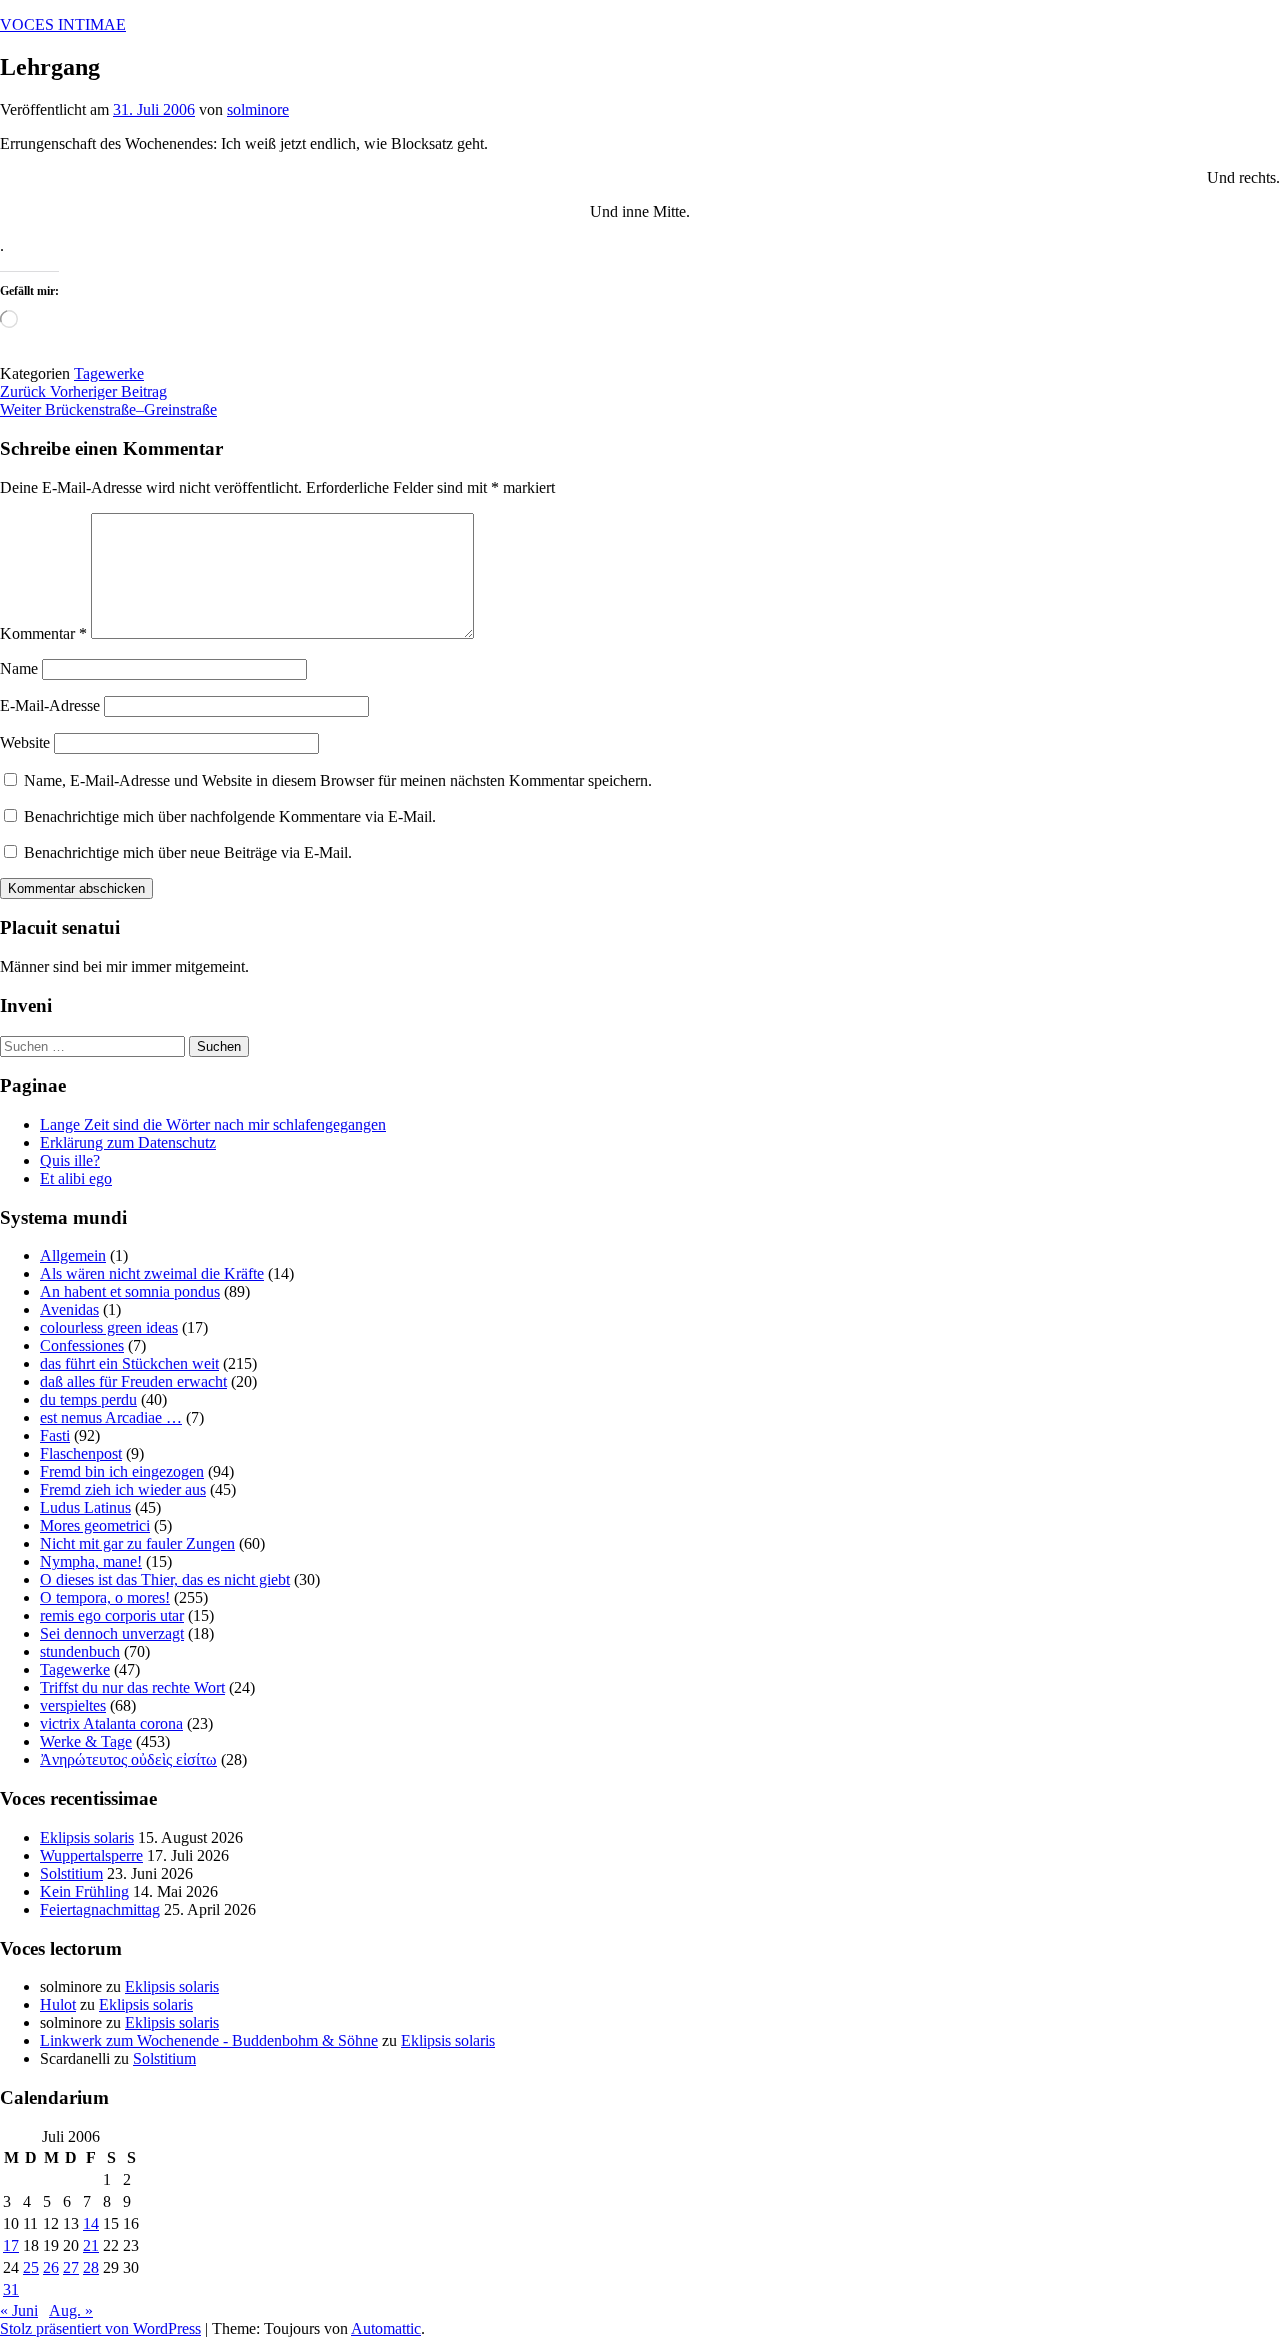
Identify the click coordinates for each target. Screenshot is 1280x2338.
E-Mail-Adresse (50, 705)
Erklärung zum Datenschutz (128, 1142)
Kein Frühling (84, 1891)
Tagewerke (109, 373)
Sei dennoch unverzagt (112, 1633)
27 (71, 2267)
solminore (258, 109)
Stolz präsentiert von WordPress (100, 2328)
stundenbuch (80, 1651)
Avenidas (69, 1309)
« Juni (19, 2310)
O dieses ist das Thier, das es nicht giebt (165, 1579)
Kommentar (43, 633)
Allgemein (73, 1255)
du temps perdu (88, 1399)
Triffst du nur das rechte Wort (132, 1687)
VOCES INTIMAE (63, 24)
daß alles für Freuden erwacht (133, 1381)
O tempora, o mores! (105, 1597)
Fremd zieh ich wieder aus (123, 1489)
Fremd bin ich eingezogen (122, 1471)
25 (31, 2267)
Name (19, 668)
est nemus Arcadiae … (111, 1417)
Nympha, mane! (91, 1561)
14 (91, 2223)
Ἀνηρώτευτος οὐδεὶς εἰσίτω (128, 1759)
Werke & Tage (86, 1741)
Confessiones (82, 1345)
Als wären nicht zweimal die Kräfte (152, 1273)
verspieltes (73, 1705)
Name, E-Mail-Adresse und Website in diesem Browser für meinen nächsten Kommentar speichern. (338, 780)
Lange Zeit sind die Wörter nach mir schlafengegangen (213, 1124)
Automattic (386, 2328)
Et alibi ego (76, 1178)
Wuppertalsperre (91, 1855)
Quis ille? (70, 1160)
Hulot (58, 2004)
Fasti (55, 1435)
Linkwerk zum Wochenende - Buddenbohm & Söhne (209, 2040)
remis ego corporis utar (112, 1615)
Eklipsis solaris (87, 1837)
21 (91, 2245)
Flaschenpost (81, 1453)
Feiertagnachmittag (100, 1909)
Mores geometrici (95, 1525)
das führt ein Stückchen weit (129, 1363)
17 (11, 2245)
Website (25, 742)
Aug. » (71, 2310)
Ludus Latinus (85, 1507)
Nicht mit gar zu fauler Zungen (137, 1543)
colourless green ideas (109, 1327)
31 (11, 2289)
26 (51, 2267)
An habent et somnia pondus (130, 1291)
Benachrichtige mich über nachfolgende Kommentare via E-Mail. (230, 816)
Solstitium (71, 1873)
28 (91, 2267)
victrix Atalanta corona (111, 1723)
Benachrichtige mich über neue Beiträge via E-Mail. (188, 852)
